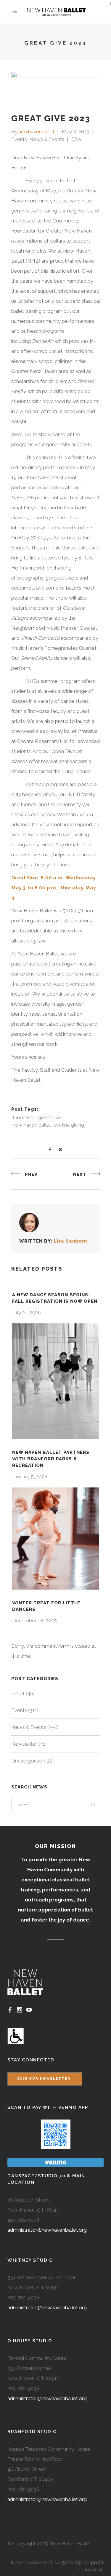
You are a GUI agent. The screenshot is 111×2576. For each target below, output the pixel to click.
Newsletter (24, 1744)
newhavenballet (36, 132)
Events (19, 139)
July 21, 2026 (26, 1312)
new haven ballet (32, 1125)
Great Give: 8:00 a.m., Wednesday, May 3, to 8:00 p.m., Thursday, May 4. (54, 888)
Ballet (18, 1693)
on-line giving (69, 1125)
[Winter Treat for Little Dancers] (56, 1539)
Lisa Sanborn (70, 1241)
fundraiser (24, 1117)
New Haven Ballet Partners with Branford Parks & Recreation (51, 1459)
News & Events (47, 139)
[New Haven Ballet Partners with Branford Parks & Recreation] (56, 1381)
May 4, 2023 (76, 132)
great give (50, 1117)
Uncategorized (28, 1761)
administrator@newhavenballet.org (47, 2230)
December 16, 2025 (34, 1621)
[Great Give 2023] (29, 1222)
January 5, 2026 (30, 1477)
